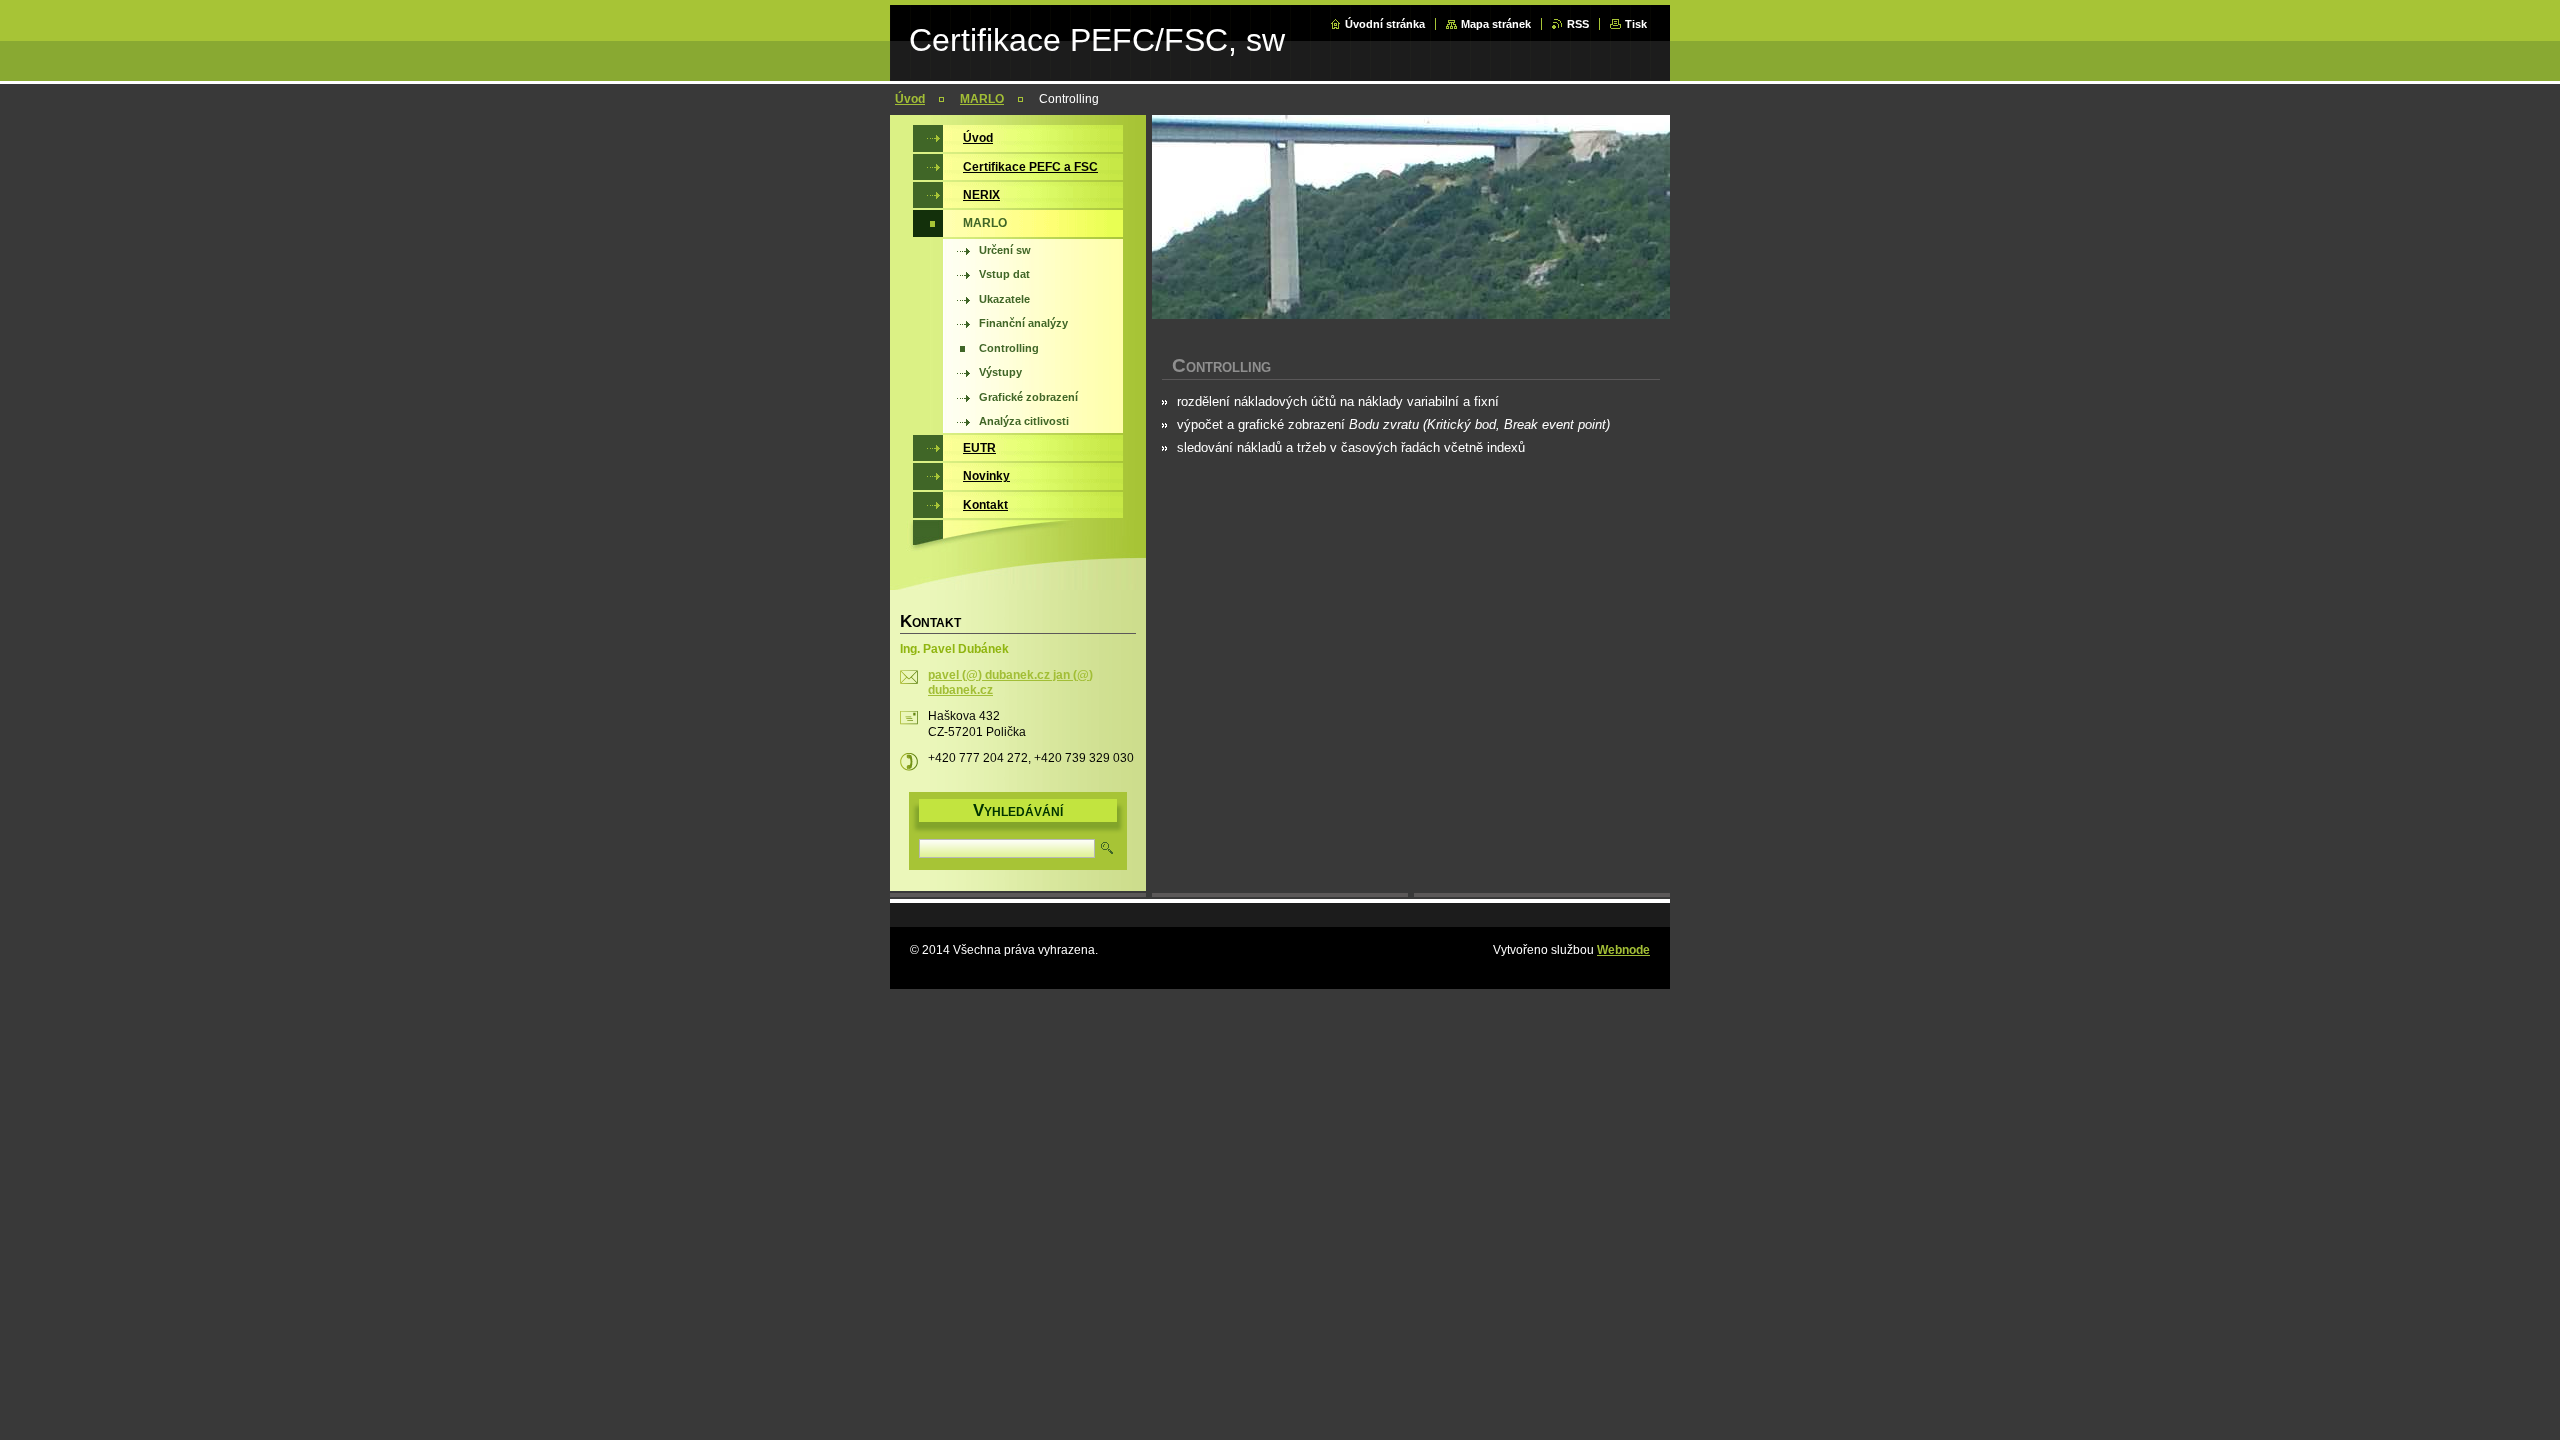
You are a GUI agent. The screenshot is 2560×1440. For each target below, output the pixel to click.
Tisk (1636, 24)
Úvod (910, 99)
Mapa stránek (1496, 24)
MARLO (982, 99)
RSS (1578, 24)
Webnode (1623, 950)
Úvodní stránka (1385, 24)
